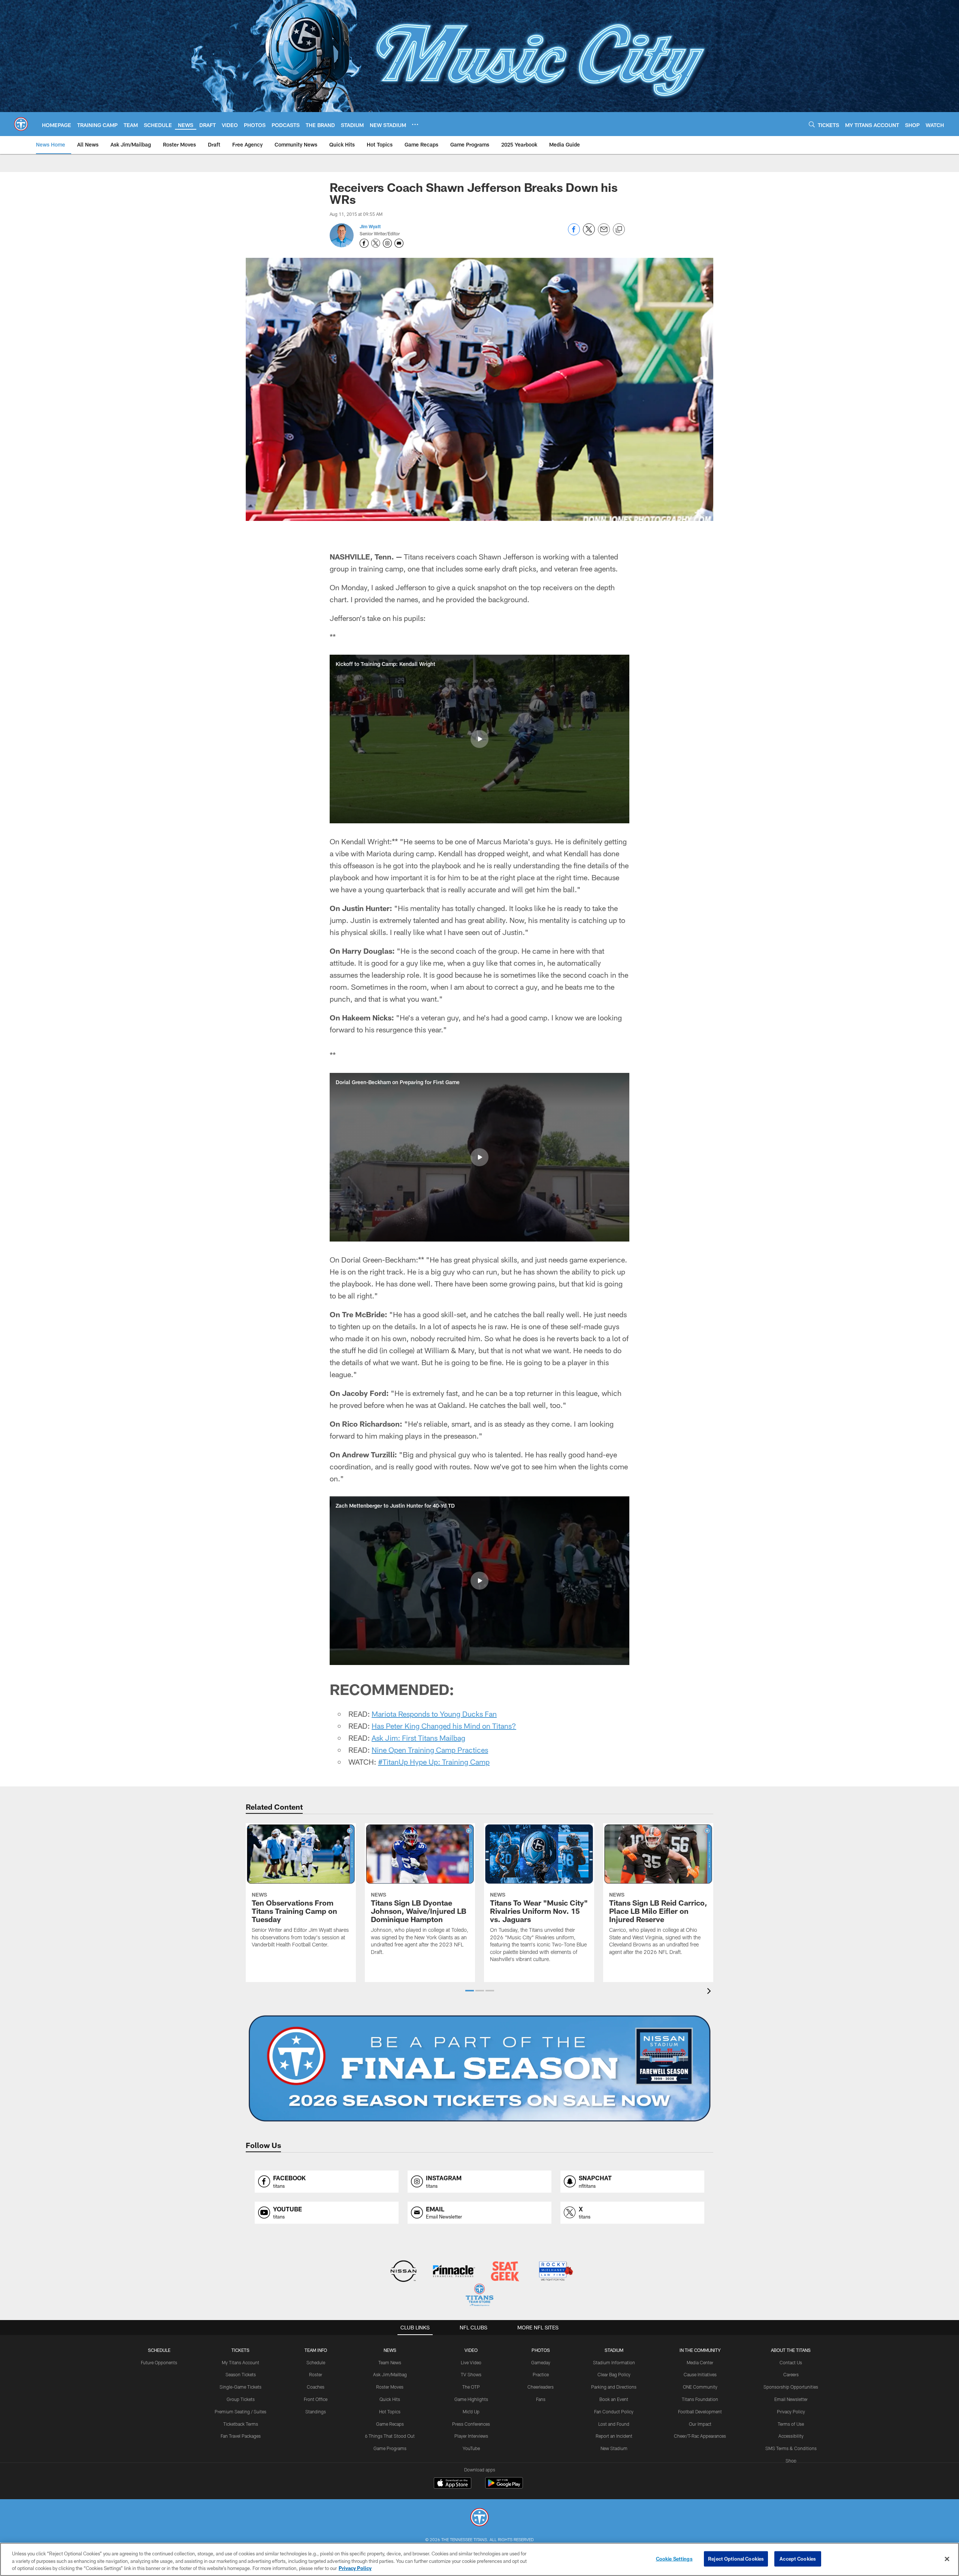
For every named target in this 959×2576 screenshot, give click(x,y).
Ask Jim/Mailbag (390, 2374)
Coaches (316, 2387)
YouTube (471, 2448)
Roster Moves (390, 2387)
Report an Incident (614, 2436)
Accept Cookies (798, 2558)
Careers (791, 2374)
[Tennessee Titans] (479, 2518)
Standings (316, 2411)
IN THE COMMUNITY (700, 2350)
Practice (541, 2374)
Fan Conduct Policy (614, 2411)
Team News (390, 2362)
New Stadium (614, 2448)
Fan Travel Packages (241, 2436)
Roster (316, 2374)
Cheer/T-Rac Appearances (700, 2436)
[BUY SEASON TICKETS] (479, 2069)
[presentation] (710, 1992)
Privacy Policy (791, 2411)
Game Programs (390, 2448)
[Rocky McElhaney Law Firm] (555, 2272)
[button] (479, 739)
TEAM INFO (316, 2350)
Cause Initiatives (700, 2374)
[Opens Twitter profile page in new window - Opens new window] (376, 243)
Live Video (471, 2362)
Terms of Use (791, 2424)
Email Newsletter (791, 2399)
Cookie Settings (674, 2558)
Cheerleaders (541, 2387)
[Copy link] (619, 230)
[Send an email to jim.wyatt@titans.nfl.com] (399, 243)
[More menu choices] (415, 124)
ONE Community (700, 2387)
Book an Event (614, 2399)
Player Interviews (471, 2436)
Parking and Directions (614, 2387)
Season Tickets (241, 2374)
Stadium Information (614, 2362)
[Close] (947, 2559)
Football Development (700, 2411)
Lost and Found (614, 2424)
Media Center (700, 2362)
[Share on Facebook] (574, 233)
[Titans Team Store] (479, 2296)
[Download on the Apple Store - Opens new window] (453, 2484)
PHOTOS (541, 2350)
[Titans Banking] (454, 2272)
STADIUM (614, 2350)
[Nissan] (403, 2272)
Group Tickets (241, 2399)
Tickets (240, 2350)
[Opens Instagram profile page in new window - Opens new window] (387, 243)
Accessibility (791, 2436)
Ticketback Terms (241, 2424)
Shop (791, 2461)
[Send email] (604, 233)
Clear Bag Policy (614, 2374)
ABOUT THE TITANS (791, 2350)
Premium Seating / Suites (240, 2411)
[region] (479, 2559)
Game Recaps (390, 2424)
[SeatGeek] (505, 2272)
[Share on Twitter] (589, 233)
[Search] (812, 124)
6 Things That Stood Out (390, 2436)
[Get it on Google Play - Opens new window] (504, 2487)
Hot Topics (390, 2411)
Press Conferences (471, 2424)
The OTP (471, 2387)
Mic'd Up (471, 2411)
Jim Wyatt (370, 226)
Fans (541, 2399)
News (390, 2350)
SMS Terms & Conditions (791, 2448)
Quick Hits (390, 2399)
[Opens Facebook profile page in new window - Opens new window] (364, 243)
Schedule (159, 2350)
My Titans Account (240, 2362)
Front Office (316, 2399)
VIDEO (471, 2350)
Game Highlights (471, 2399)
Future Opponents (159, 2362)
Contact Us (791, 2362)
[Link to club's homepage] (21, 124)
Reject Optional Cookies (736, 2558)
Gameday (541, 2362)
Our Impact (700, 2424)
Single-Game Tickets (240, 2387)
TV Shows (471, 2374)
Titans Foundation (700, 2399)
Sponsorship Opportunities (791, 2387)
